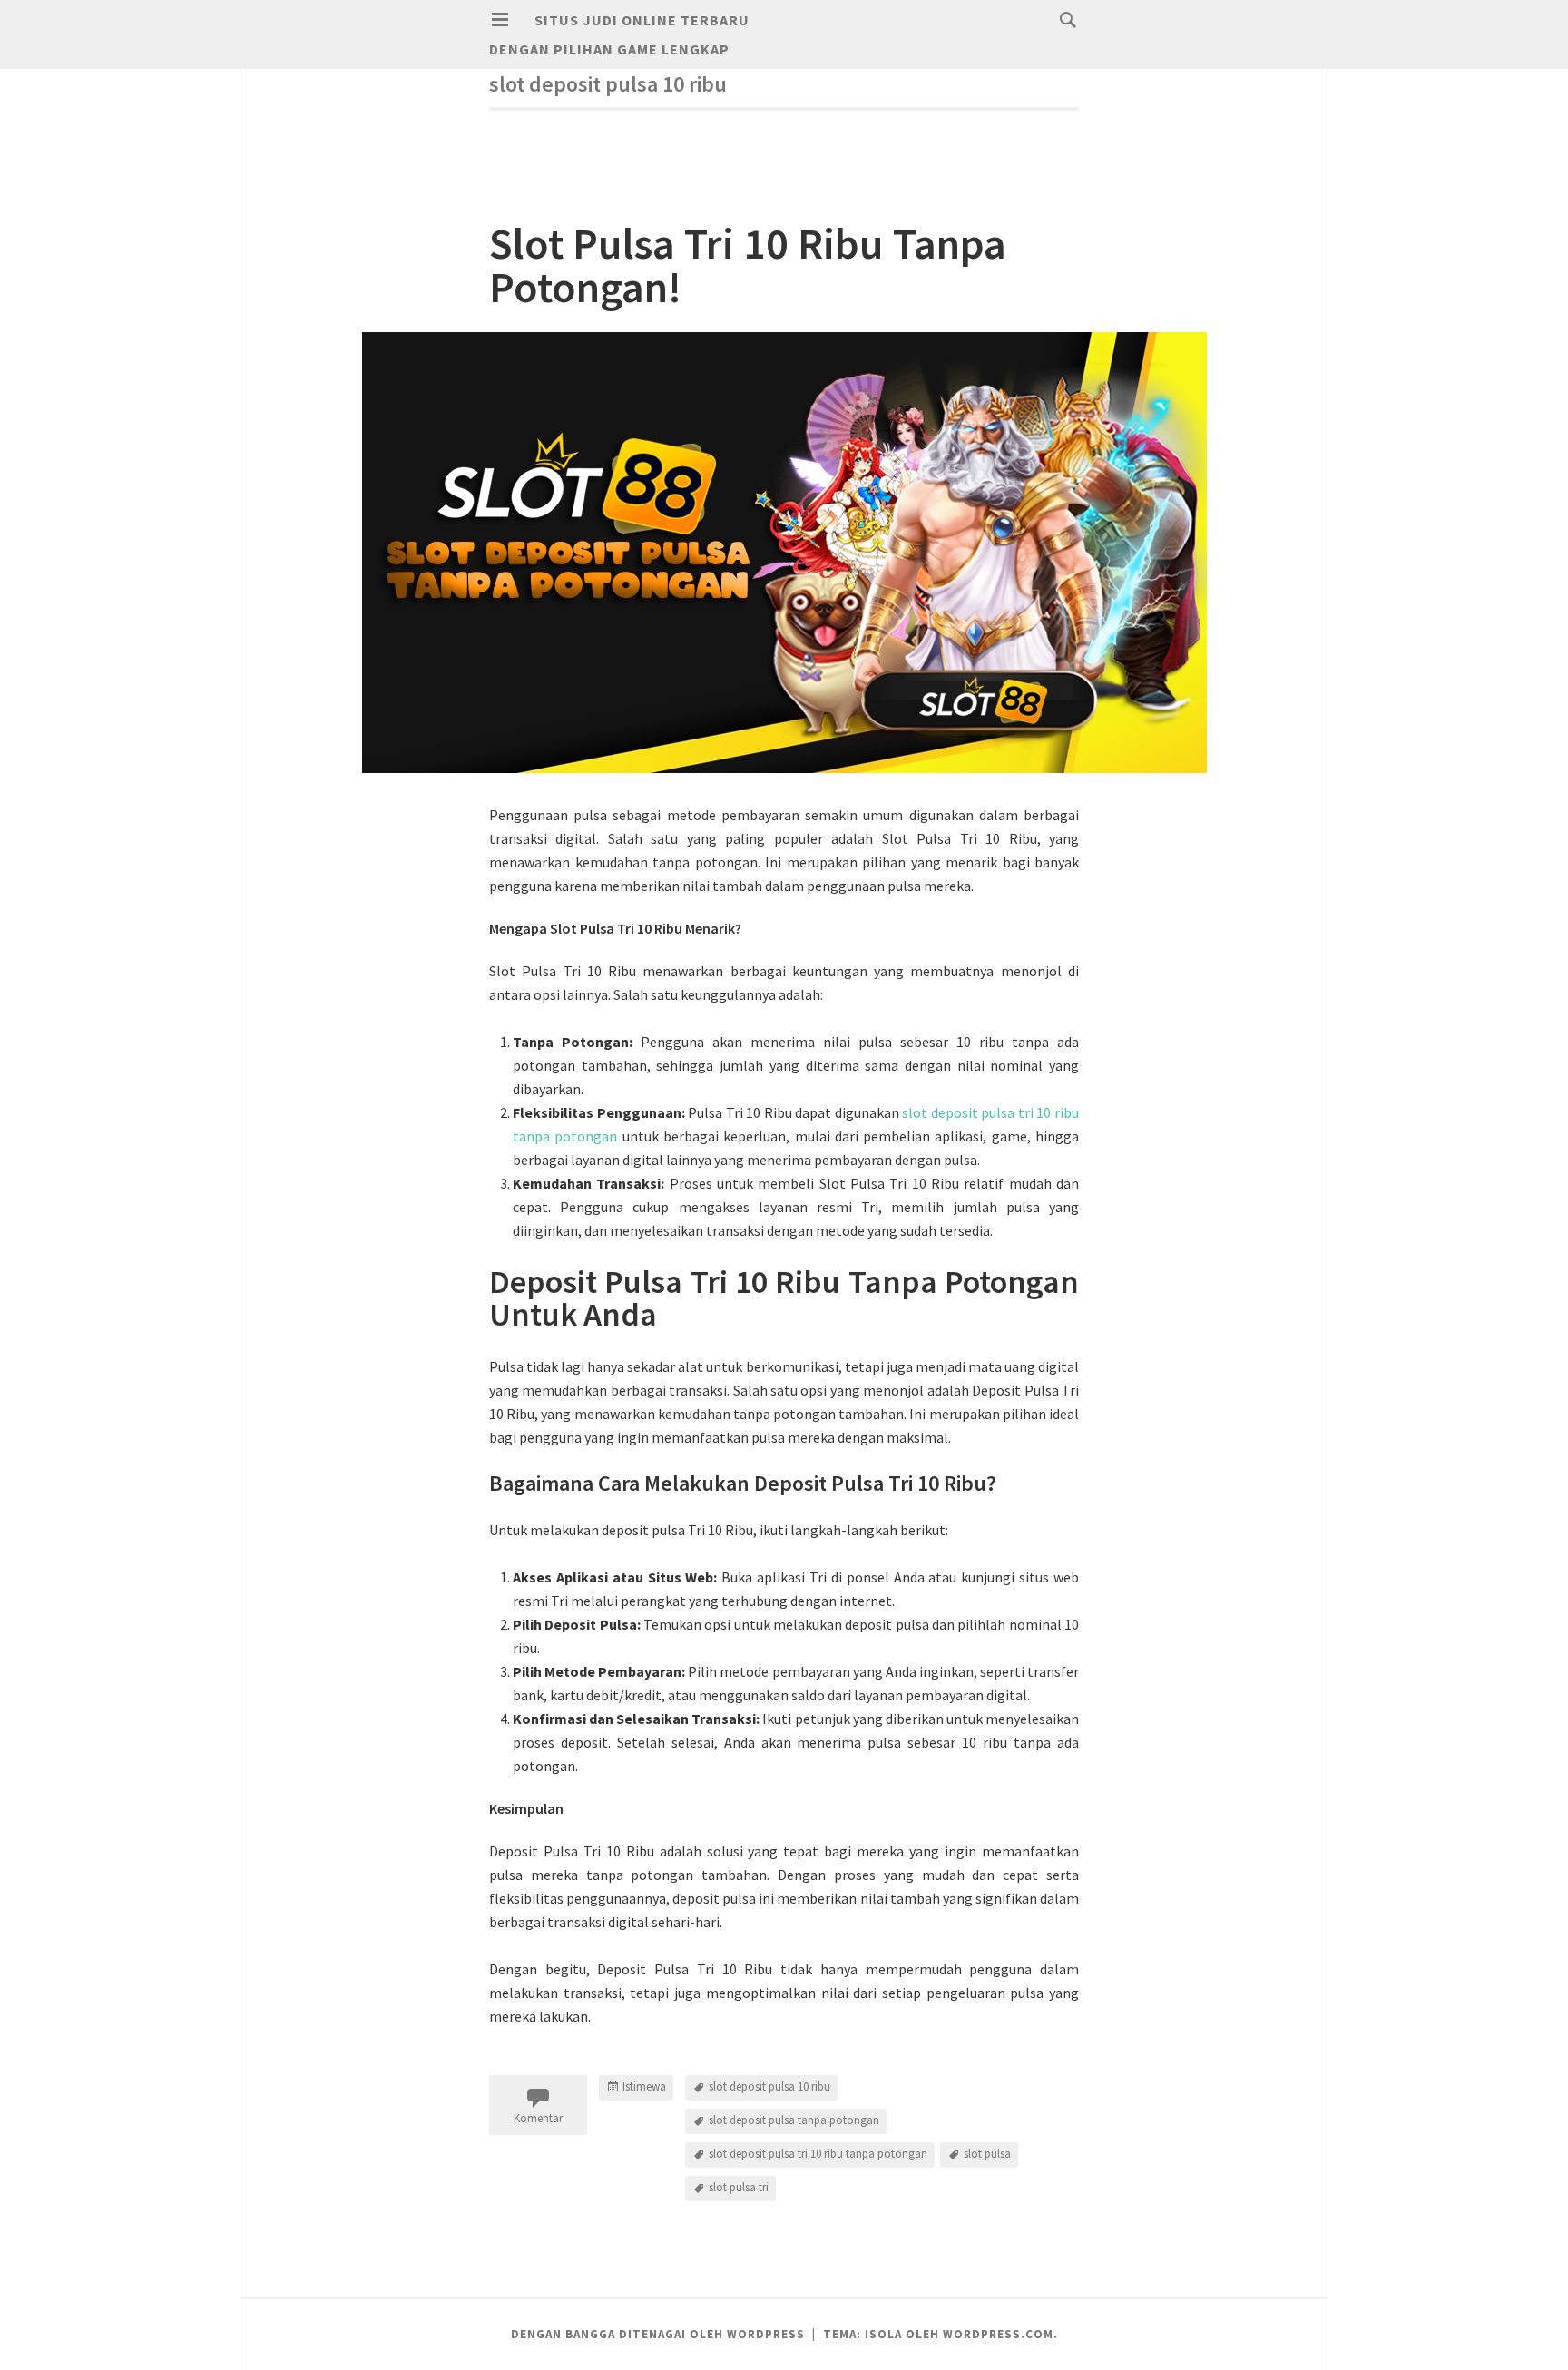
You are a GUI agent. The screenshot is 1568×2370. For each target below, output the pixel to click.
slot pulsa (987, 2154)
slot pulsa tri (739, 2187)
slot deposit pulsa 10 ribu (769, 2086)
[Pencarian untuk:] (1063, 19)
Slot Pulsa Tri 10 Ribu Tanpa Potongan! (748, 265)
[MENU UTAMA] (500, 20)
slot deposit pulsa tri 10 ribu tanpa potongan (818, 2154)
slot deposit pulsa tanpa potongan (794, 2120)
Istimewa (644, 2086)
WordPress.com (998, 2334)
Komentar (538, 2118)
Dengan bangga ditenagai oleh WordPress (658, 2334)
